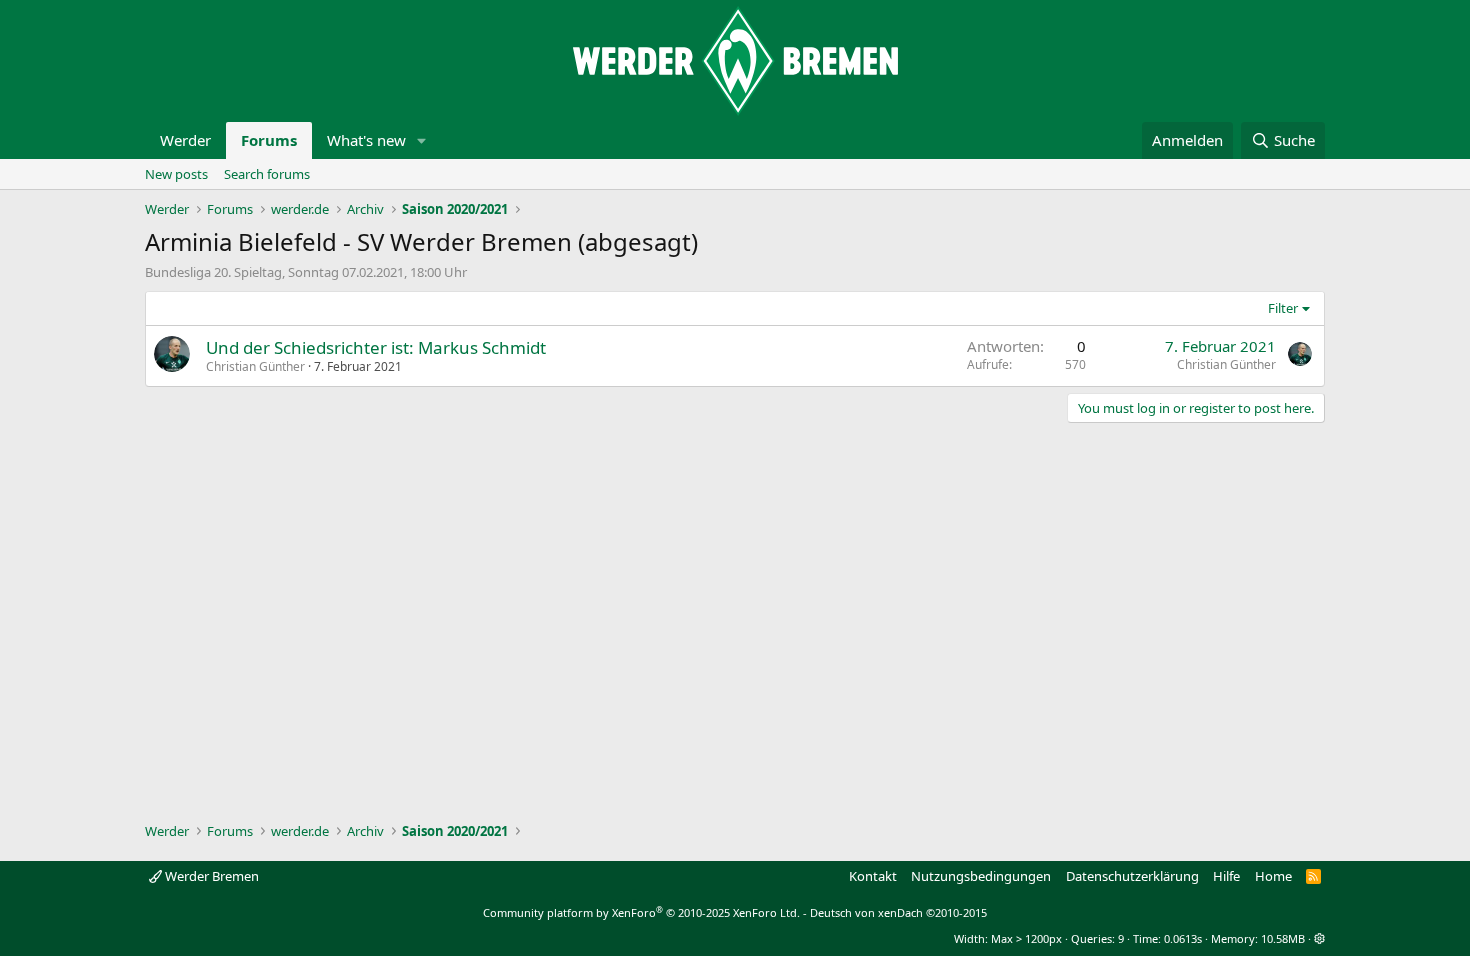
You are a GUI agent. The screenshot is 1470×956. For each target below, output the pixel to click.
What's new (366, 140)
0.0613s (1183, 938)
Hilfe (1226, 876)
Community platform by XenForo (641, 912)
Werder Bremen (210, 876)
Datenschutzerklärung (1132, 876)
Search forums (267, 174)
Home (1273, 876)
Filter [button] (1283, 308)
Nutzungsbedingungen (981, 876)
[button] (422, 140)
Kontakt (873, 876)
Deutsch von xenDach (898, 912)
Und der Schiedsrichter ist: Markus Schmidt (376, 347)
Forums (269, 140)
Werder (185, 140)
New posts (176, 174)
